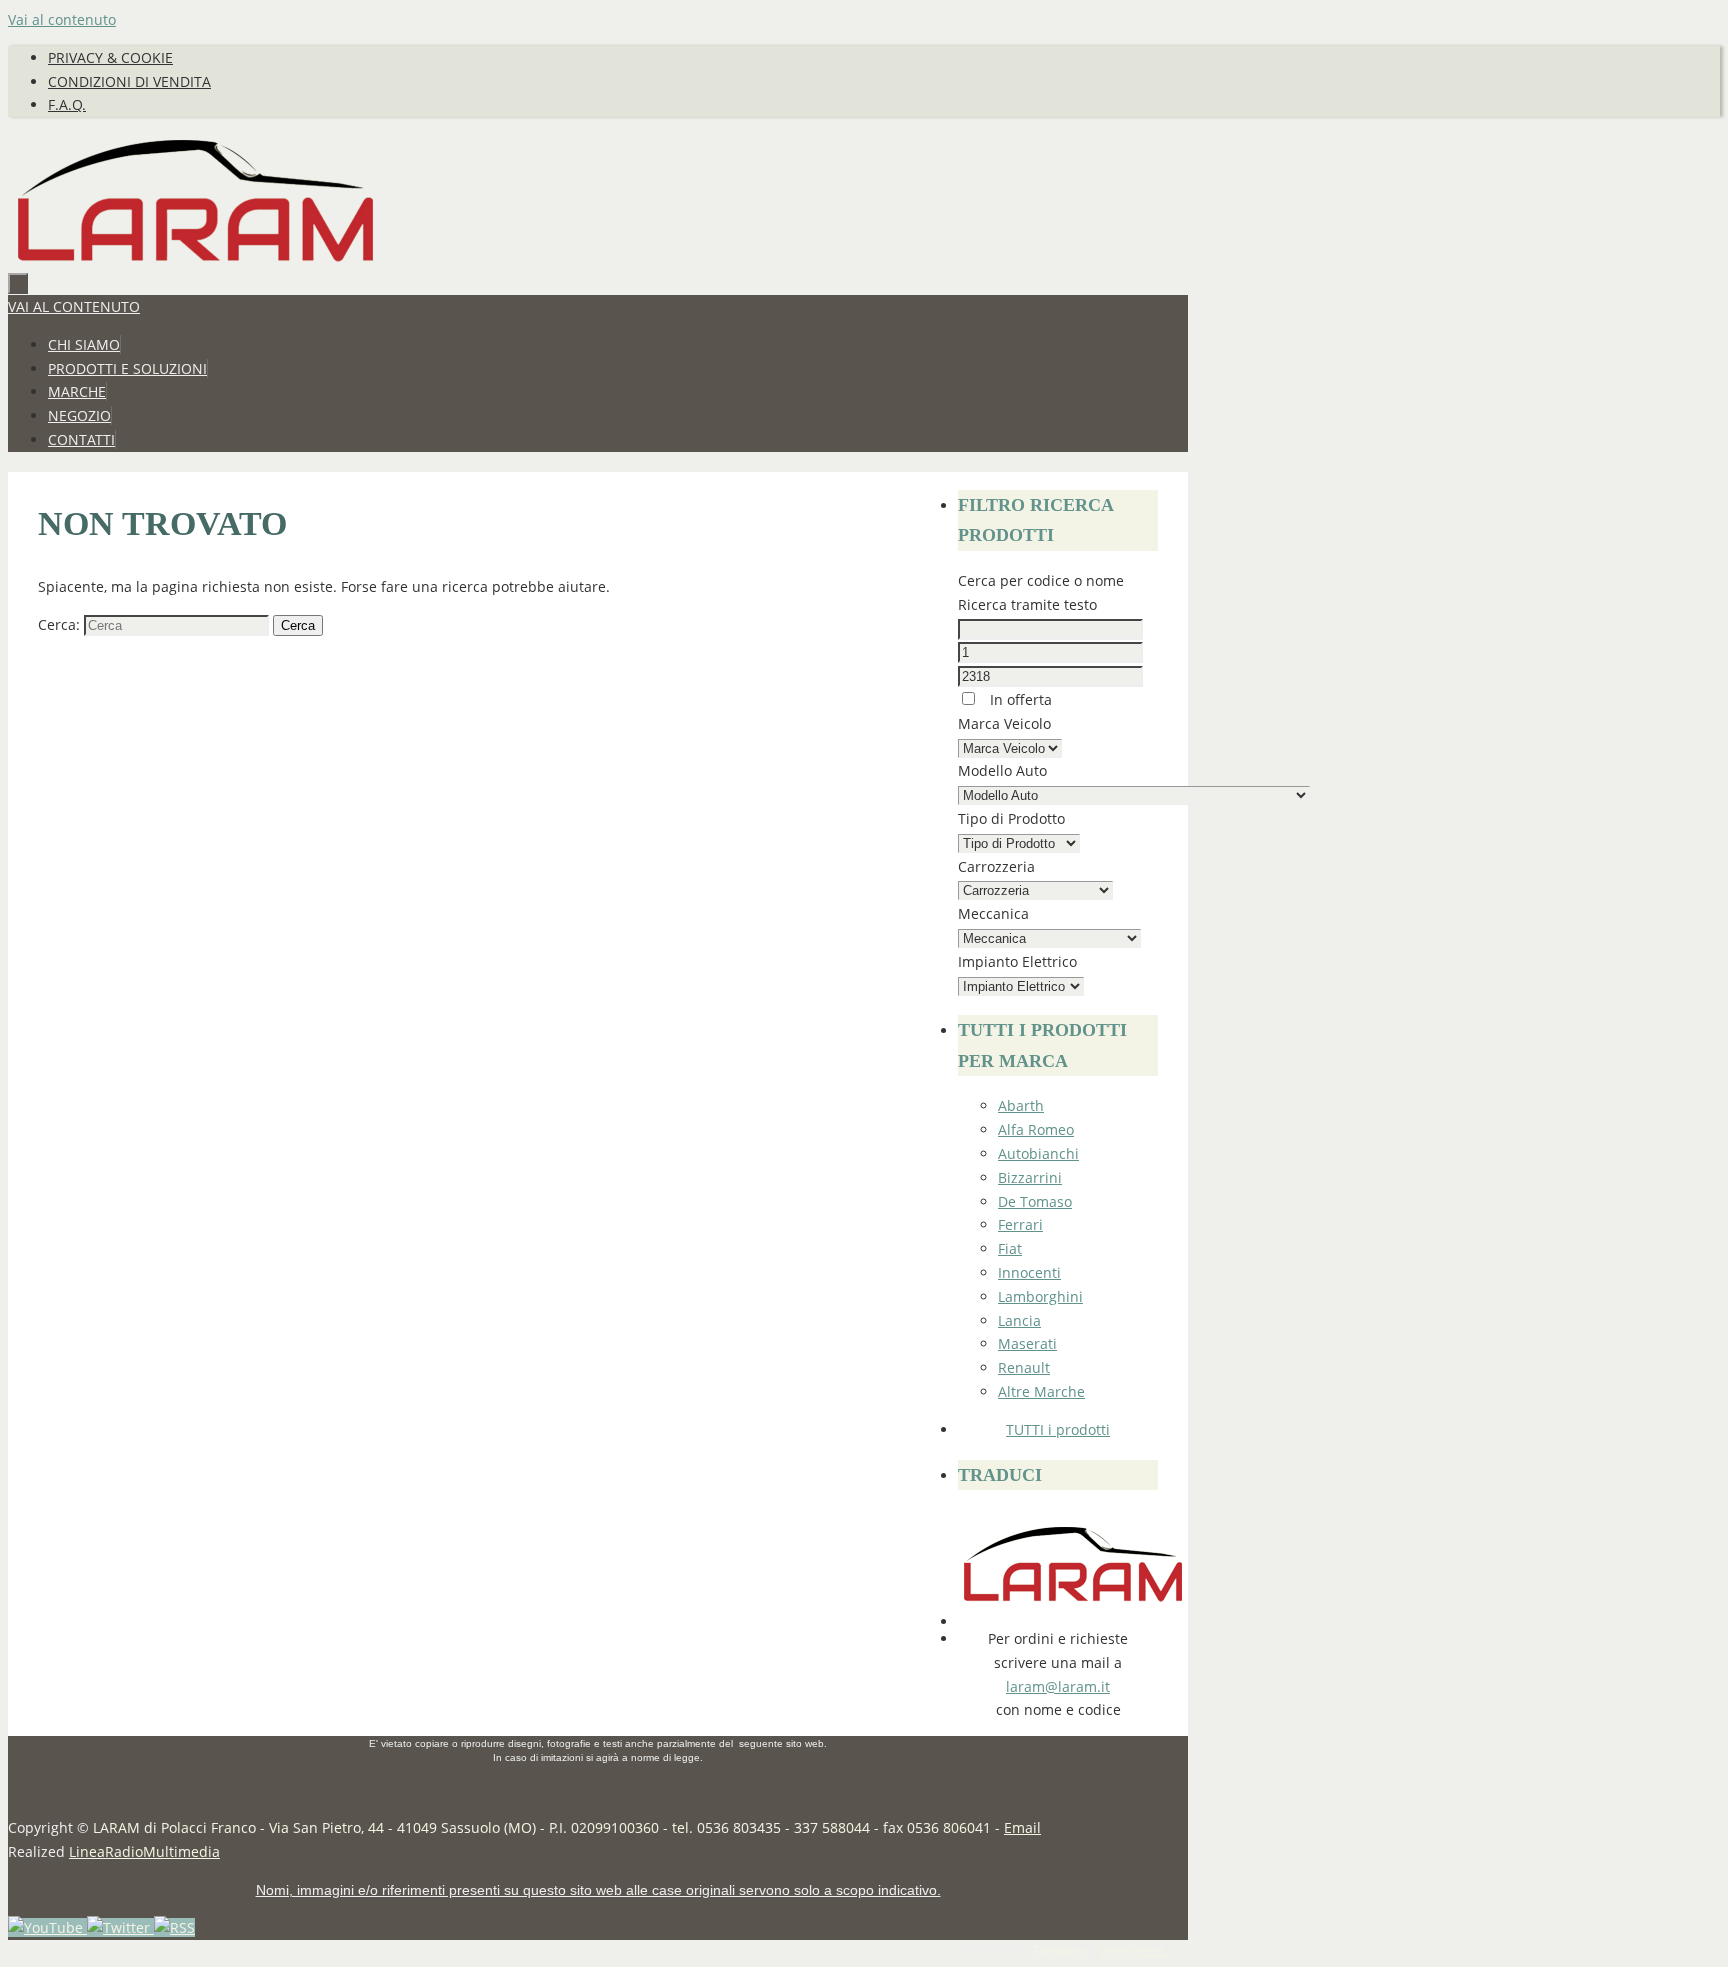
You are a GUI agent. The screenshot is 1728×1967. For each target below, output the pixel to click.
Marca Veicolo (1004, 723)
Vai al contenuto (62, 19)
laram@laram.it (1058, 1686)
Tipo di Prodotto (1011, 818)
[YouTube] (47, 1927)
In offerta (1019, 699)
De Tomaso (1035, 1201)
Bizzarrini (1030, 1177)
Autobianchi (1038, 1153)
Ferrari (1020, 1224)
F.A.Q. (67, 104)
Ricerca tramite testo (1027, 604)
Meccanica (993, 913)
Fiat (1010, 1248)
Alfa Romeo (1036, 1129)
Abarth (1021, 1105)
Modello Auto (1002, 770)
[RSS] (174, 1927)
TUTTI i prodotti (1058, 1429)
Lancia (1019, 1320)
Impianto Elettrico (1017, 961)
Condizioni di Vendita (129, 81)
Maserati (1027, 1343)
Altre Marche (1041, 1391)
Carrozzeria (996, 866)
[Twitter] (120, 1927)
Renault (1024, 1367)
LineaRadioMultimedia (144, 1851)
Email (1022, 1827)
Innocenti (1029, 1272)
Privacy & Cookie (110, 57)
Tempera (1058, 1950)
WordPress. (1134, 1950)
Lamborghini (1040, 1296)
